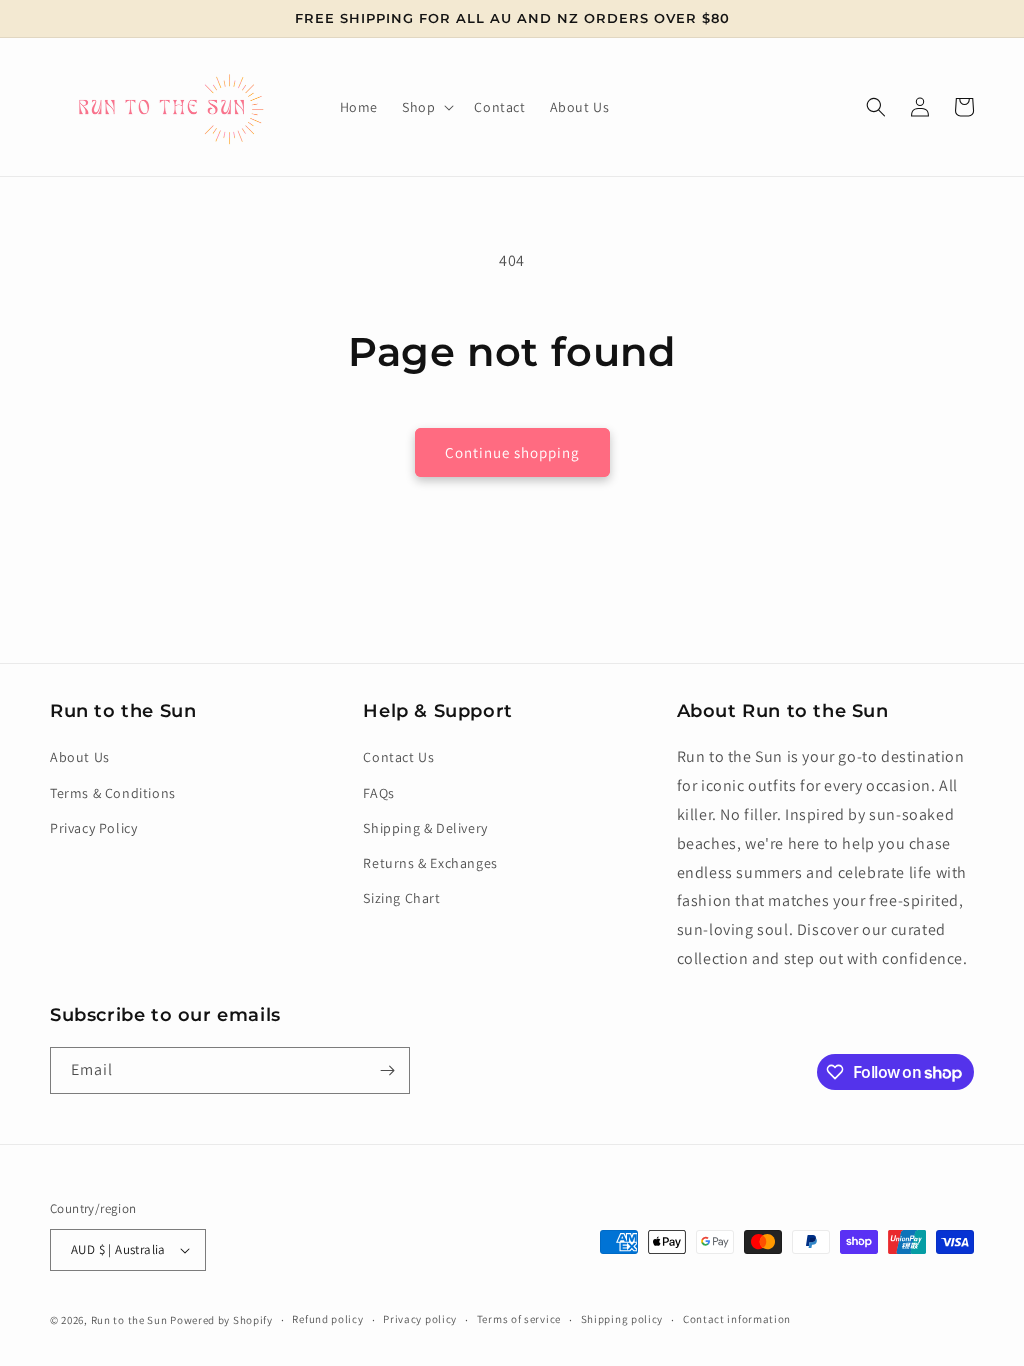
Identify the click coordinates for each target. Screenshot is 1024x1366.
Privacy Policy (93, 828)
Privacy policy (420, 1319)
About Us (80, 757)
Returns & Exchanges (430, 863)
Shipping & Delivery (425, 828)
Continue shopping (512, 452)
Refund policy (327, 1319)
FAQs (378, 793)
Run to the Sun (129, 1320)
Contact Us (398, 757)
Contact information (737, 1319)
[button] (426, 107)
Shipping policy (622, 1319)
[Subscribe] (387, 1070)
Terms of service (519, 1319)
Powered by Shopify (221, 1320)
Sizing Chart (401, 898)
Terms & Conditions (113, 793)
